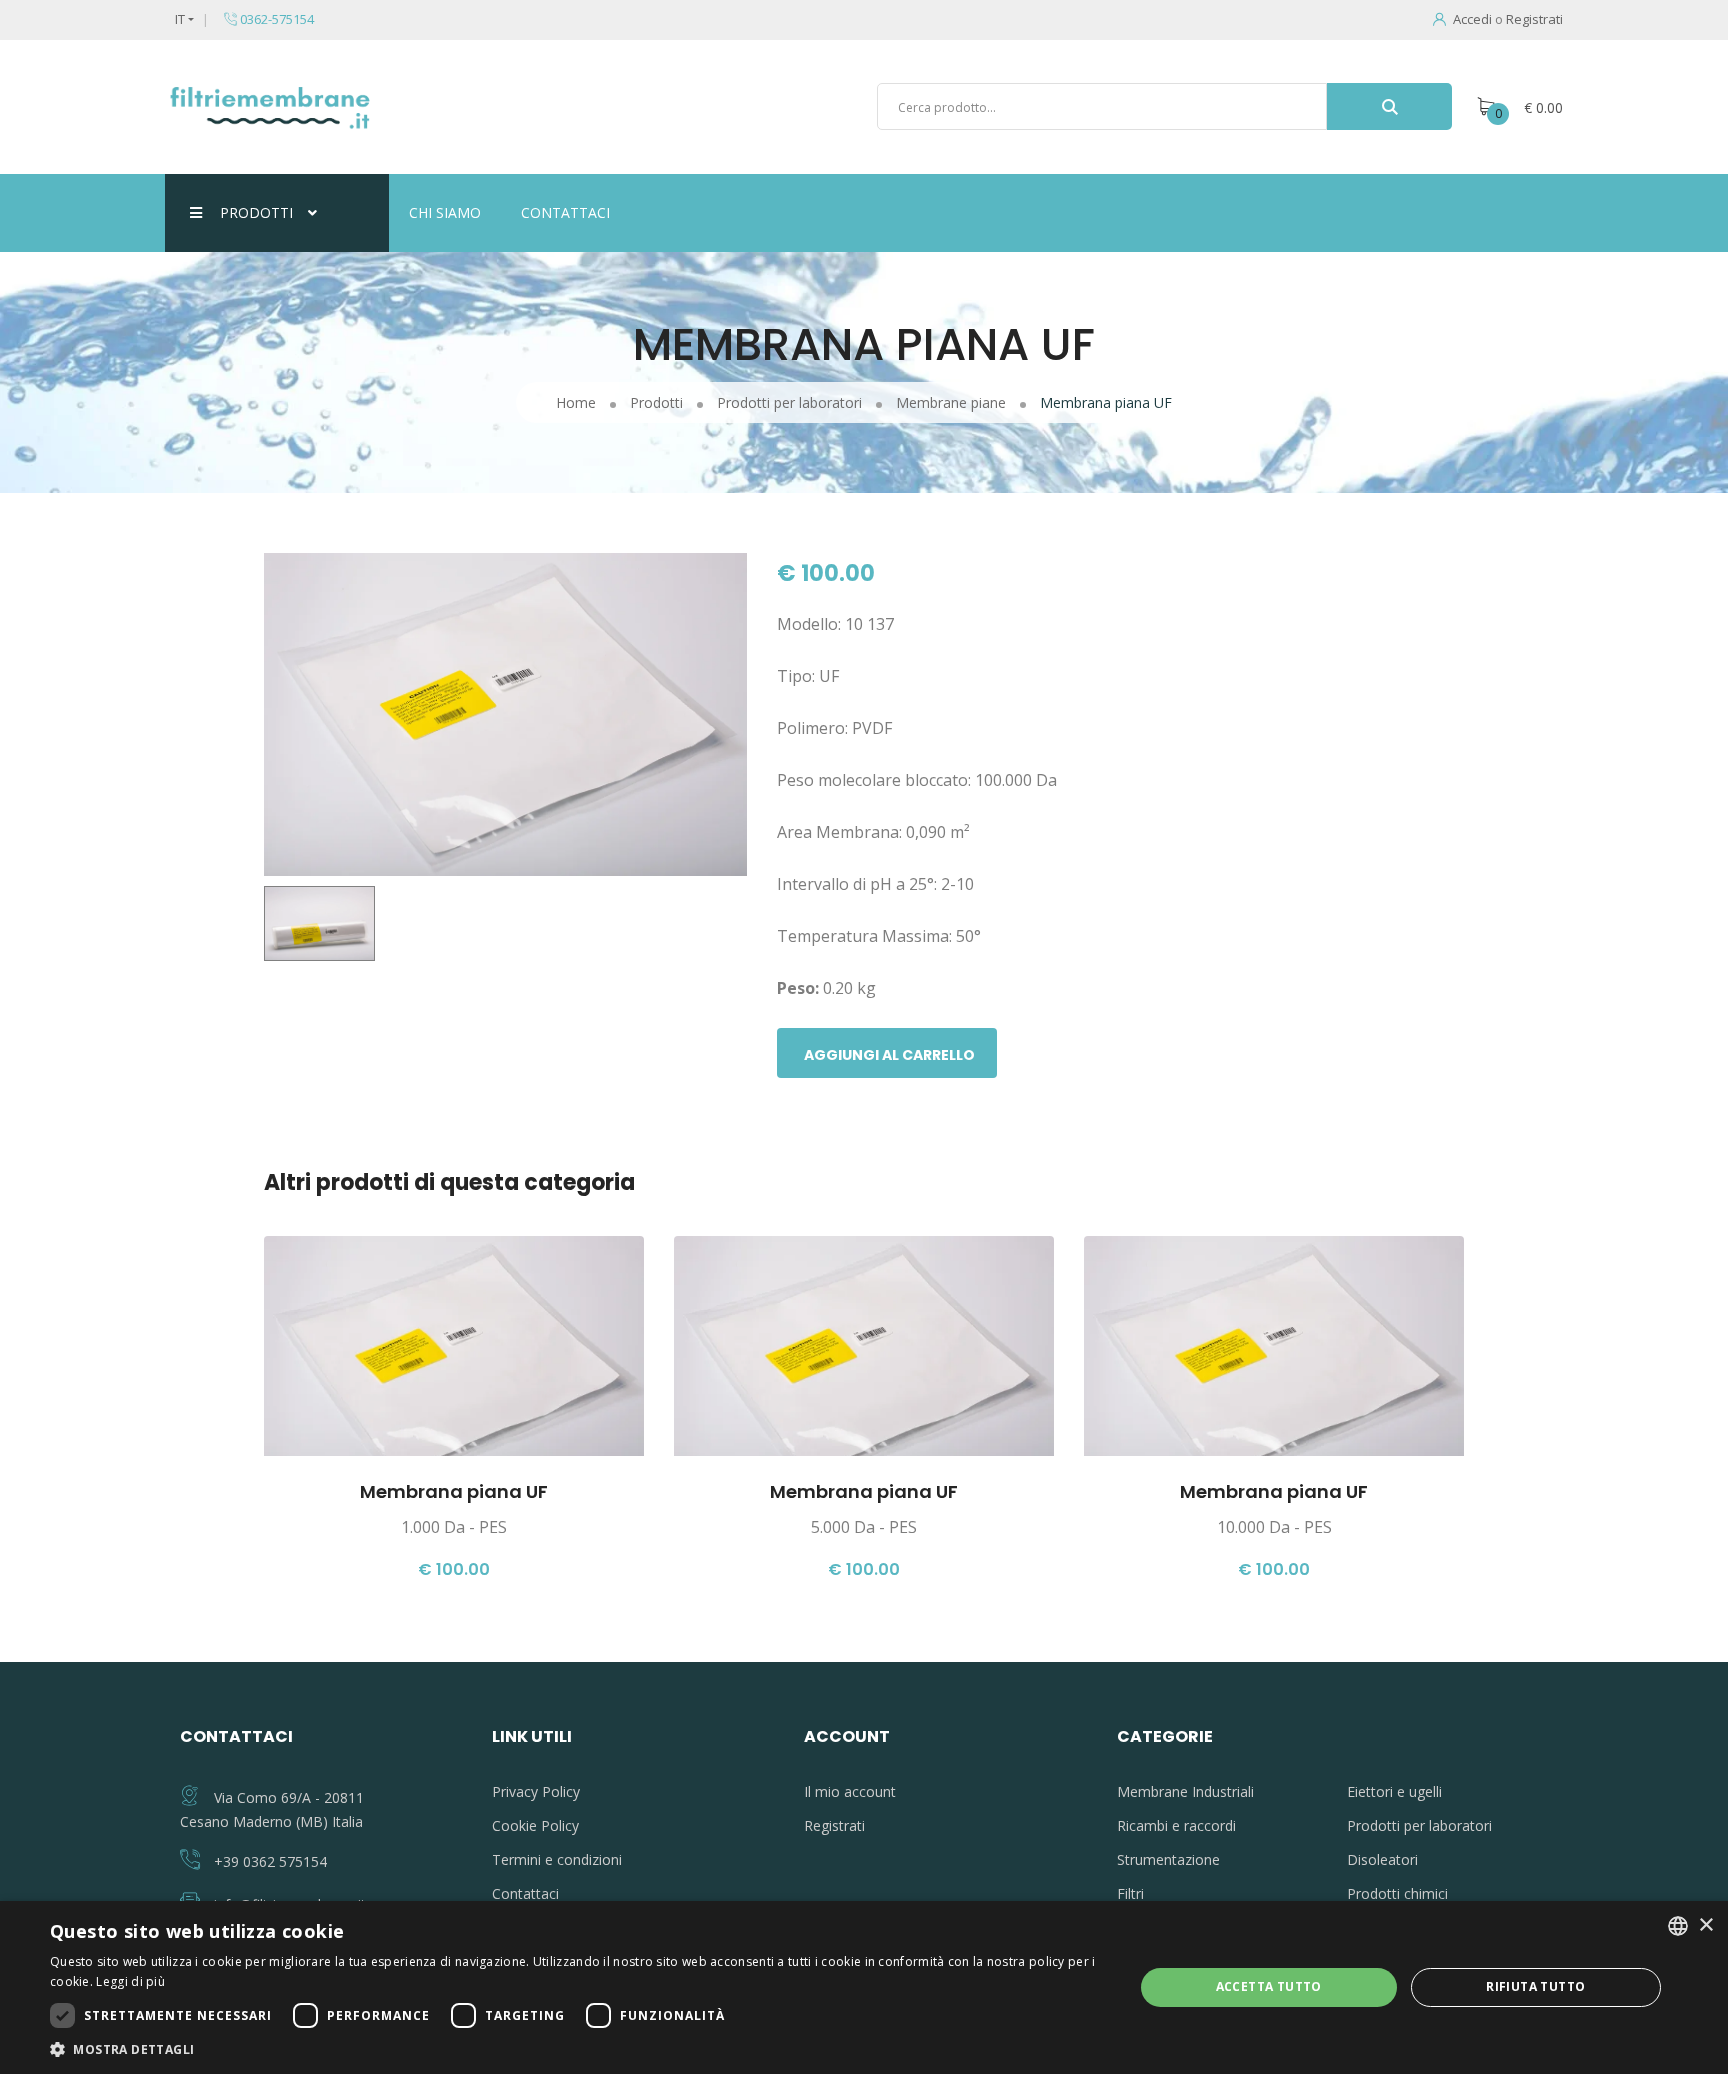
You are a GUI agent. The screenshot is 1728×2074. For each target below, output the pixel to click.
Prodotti (256, 212)
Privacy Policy (536, 1791)
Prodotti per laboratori (1419, 1825)
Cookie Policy (535, 1825)
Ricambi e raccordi (1176, 1825)
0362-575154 (275, 19)
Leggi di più (130, 1981)
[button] (576, 2049)
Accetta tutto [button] (1269, 1986)
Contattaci (565, 212)
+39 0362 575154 (270, 1861)
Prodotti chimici (1397, 1893)
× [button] (1705, 1925)
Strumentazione (1168, 1859)
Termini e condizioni (557, 1859)
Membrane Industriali (1185, 1791)
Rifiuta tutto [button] (1535, 1986)
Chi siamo (445, 212)
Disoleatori (1382, 1859)
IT (180, 19)
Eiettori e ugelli (1394, 1791)
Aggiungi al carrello (889, 1055)
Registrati (1534, 19)
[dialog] (864, 1987)
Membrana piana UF (454, 1491)
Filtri (1130, 1893)
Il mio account (850, 1791)
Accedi (1472, 19)
